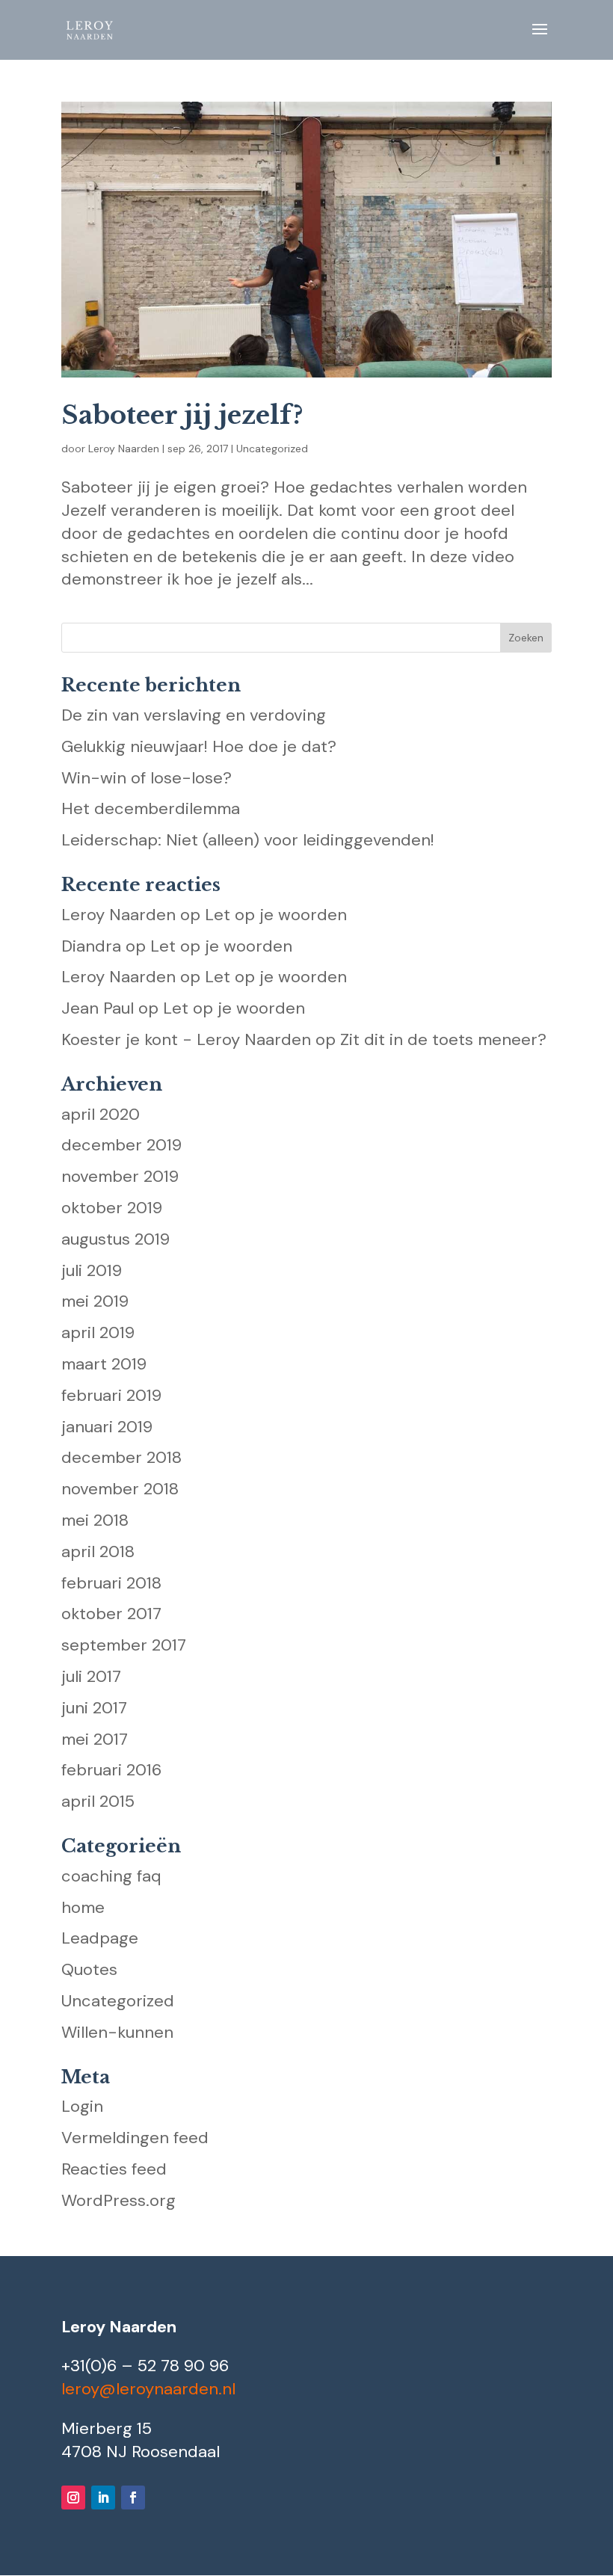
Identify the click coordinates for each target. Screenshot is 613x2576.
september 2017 (124, 1645)
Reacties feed (114, 2169)
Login (82, 2106)
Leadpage (100, 1938)
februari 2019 (111, 1395)
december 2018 (121, 1457)
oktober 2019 (112, 1208)
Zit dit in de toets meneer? (443, 1039)
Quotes (89, 1969)
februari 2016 (111, 1770)
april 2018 (98, 1552)
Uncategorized (272, 449)
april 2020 (101, 1114)
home (83, 1907)
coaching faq (111, 1876)
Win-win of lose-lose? (147, 778)
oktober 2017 (111, 1614)
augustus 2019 (115, 1239)
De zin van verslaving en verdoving (194, 715)
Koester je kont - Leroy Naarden (186, 1039)
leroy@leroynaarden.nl (148, 2389)
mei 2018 (95, 1520)
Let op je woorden (276, 915)
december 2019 (121, 1145)
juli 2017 (91, 1676)
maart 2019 (104, 1364)
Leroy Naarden (124, 449)
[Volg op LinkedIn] (103, 2498)
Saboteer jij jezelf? (182, 415)
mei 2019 (95, 1301)
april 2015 (98, 1801)
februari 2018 (111, 1583)
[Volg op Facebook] (133, 2498)
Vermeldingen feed (135, 2138)
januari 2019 (107, 1427)
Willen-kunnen (117, 2032)
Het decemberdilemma (151, 808)
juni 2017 (94, 1708)
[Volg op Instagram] (73, 2498)
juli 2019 (92, 1270)
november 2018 (120, 1489)
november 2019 (120, 1176)
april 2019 (98, 1332)
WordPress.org (118, 2200)
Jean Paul (98, 1008)
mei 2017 (95, 1739)
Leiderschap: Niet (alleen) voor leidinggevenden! (248, 840)
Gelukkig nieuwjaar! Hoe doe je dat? (199, 746)
